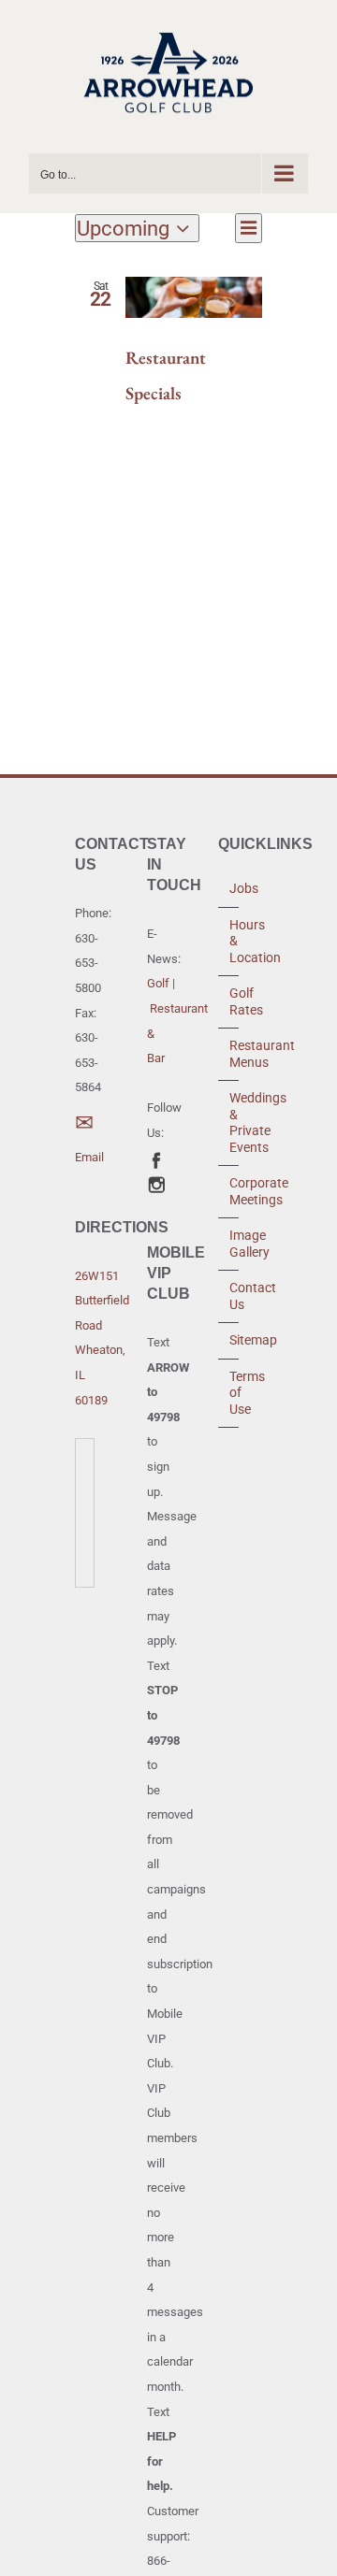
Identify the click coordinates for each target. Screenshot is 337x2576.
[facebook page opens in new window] (156, 1158)
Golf (158, 983)
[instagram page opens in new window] (156, 1182)
